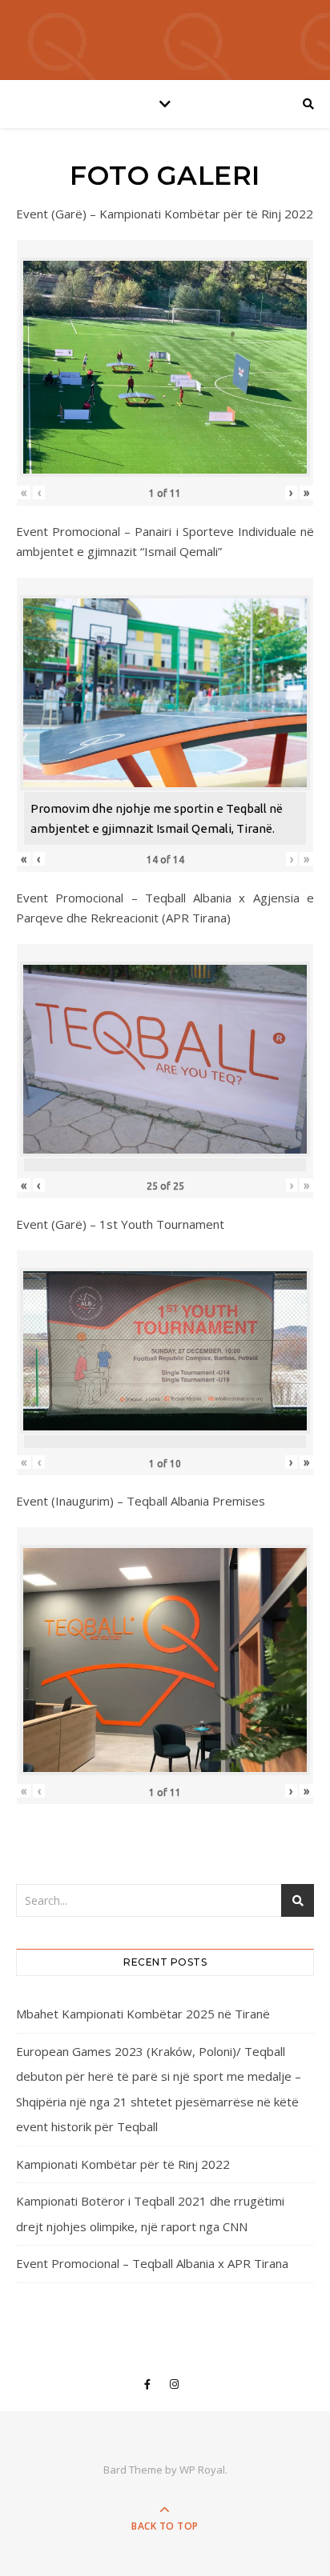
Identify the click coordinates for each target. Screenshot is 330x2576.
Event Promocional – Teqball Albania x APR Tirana (152, 2263)
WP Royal (202, 2470)
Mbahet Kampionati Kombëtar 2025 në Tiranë (143, 2014)
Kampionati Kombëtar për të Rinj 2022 (123, 2164)
